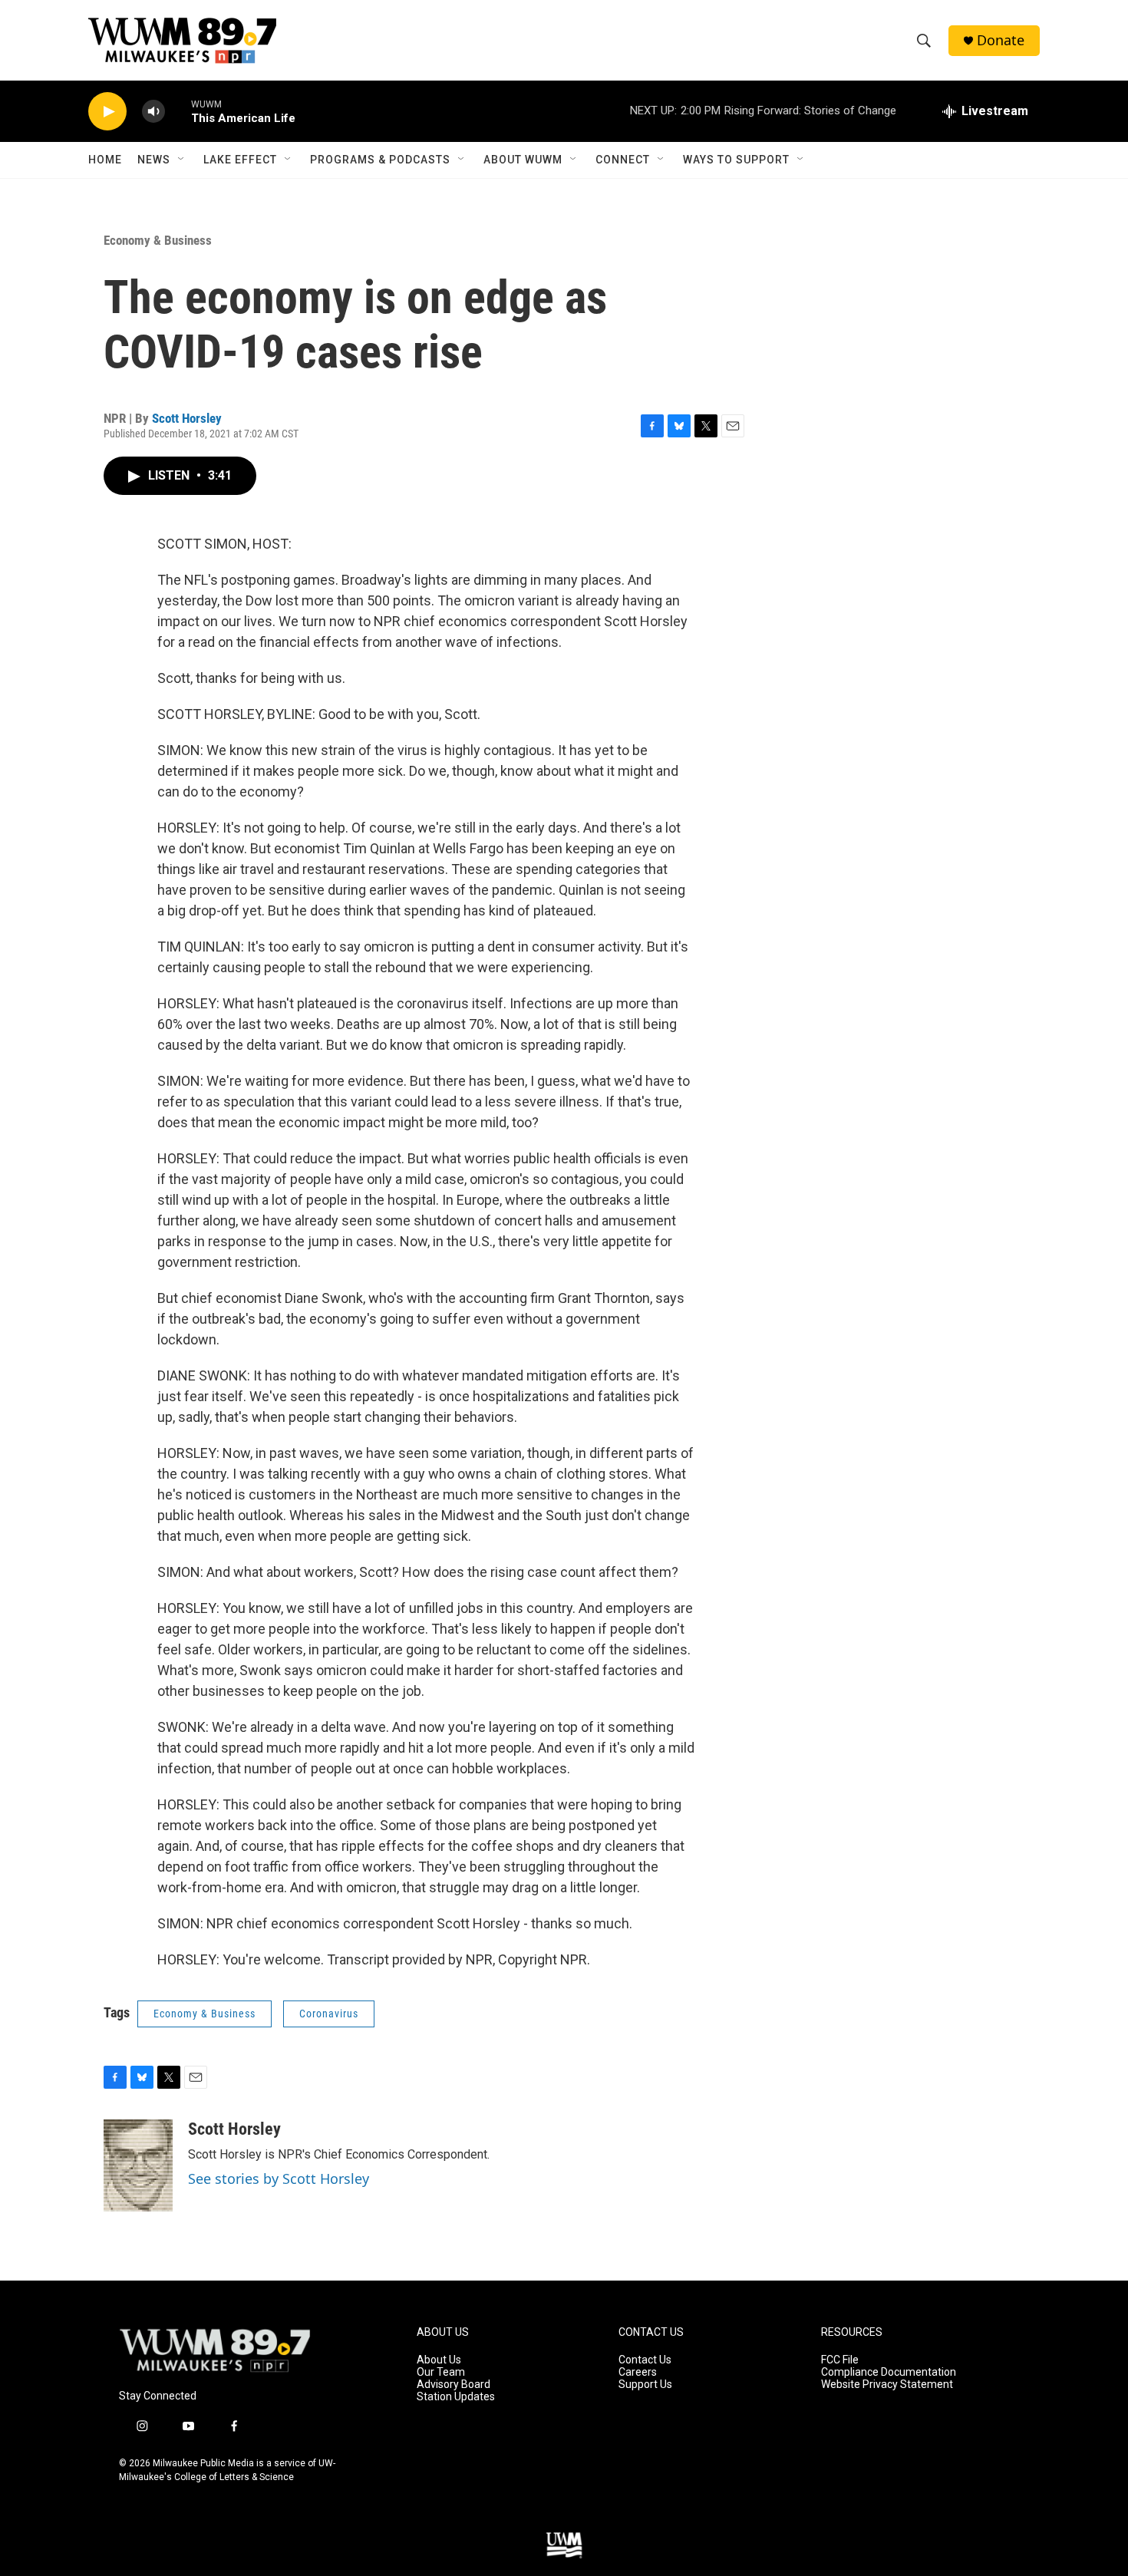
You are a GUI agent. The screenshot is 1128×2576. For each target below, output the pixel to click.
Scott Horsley (187, 418)
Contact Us (645, 2360)
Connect (623, 160)
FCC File (840, 2360)
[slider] (178, 111)
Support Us (645, 2385)
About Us (439, 2360)
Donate (1001, 40)
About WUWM (523, 160)
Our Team (441, 2372)
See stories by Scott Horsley (279, 2179)
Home (105, 160)
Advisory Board (454, 2385)
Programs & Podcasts (380, 160)
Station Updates (456, 2397)
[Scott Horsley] (138, 2165)
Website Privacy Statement (887, 2385)
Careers (638, 2372)
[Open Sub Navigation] (182, 160)
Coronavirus (329, 2014)
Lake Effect (240, 160)
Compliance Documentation (889, 2372)
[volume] (153, 112)
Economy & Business (158, 240)
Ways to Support (736, 160)
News (154, 160)
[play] (107, 112)
